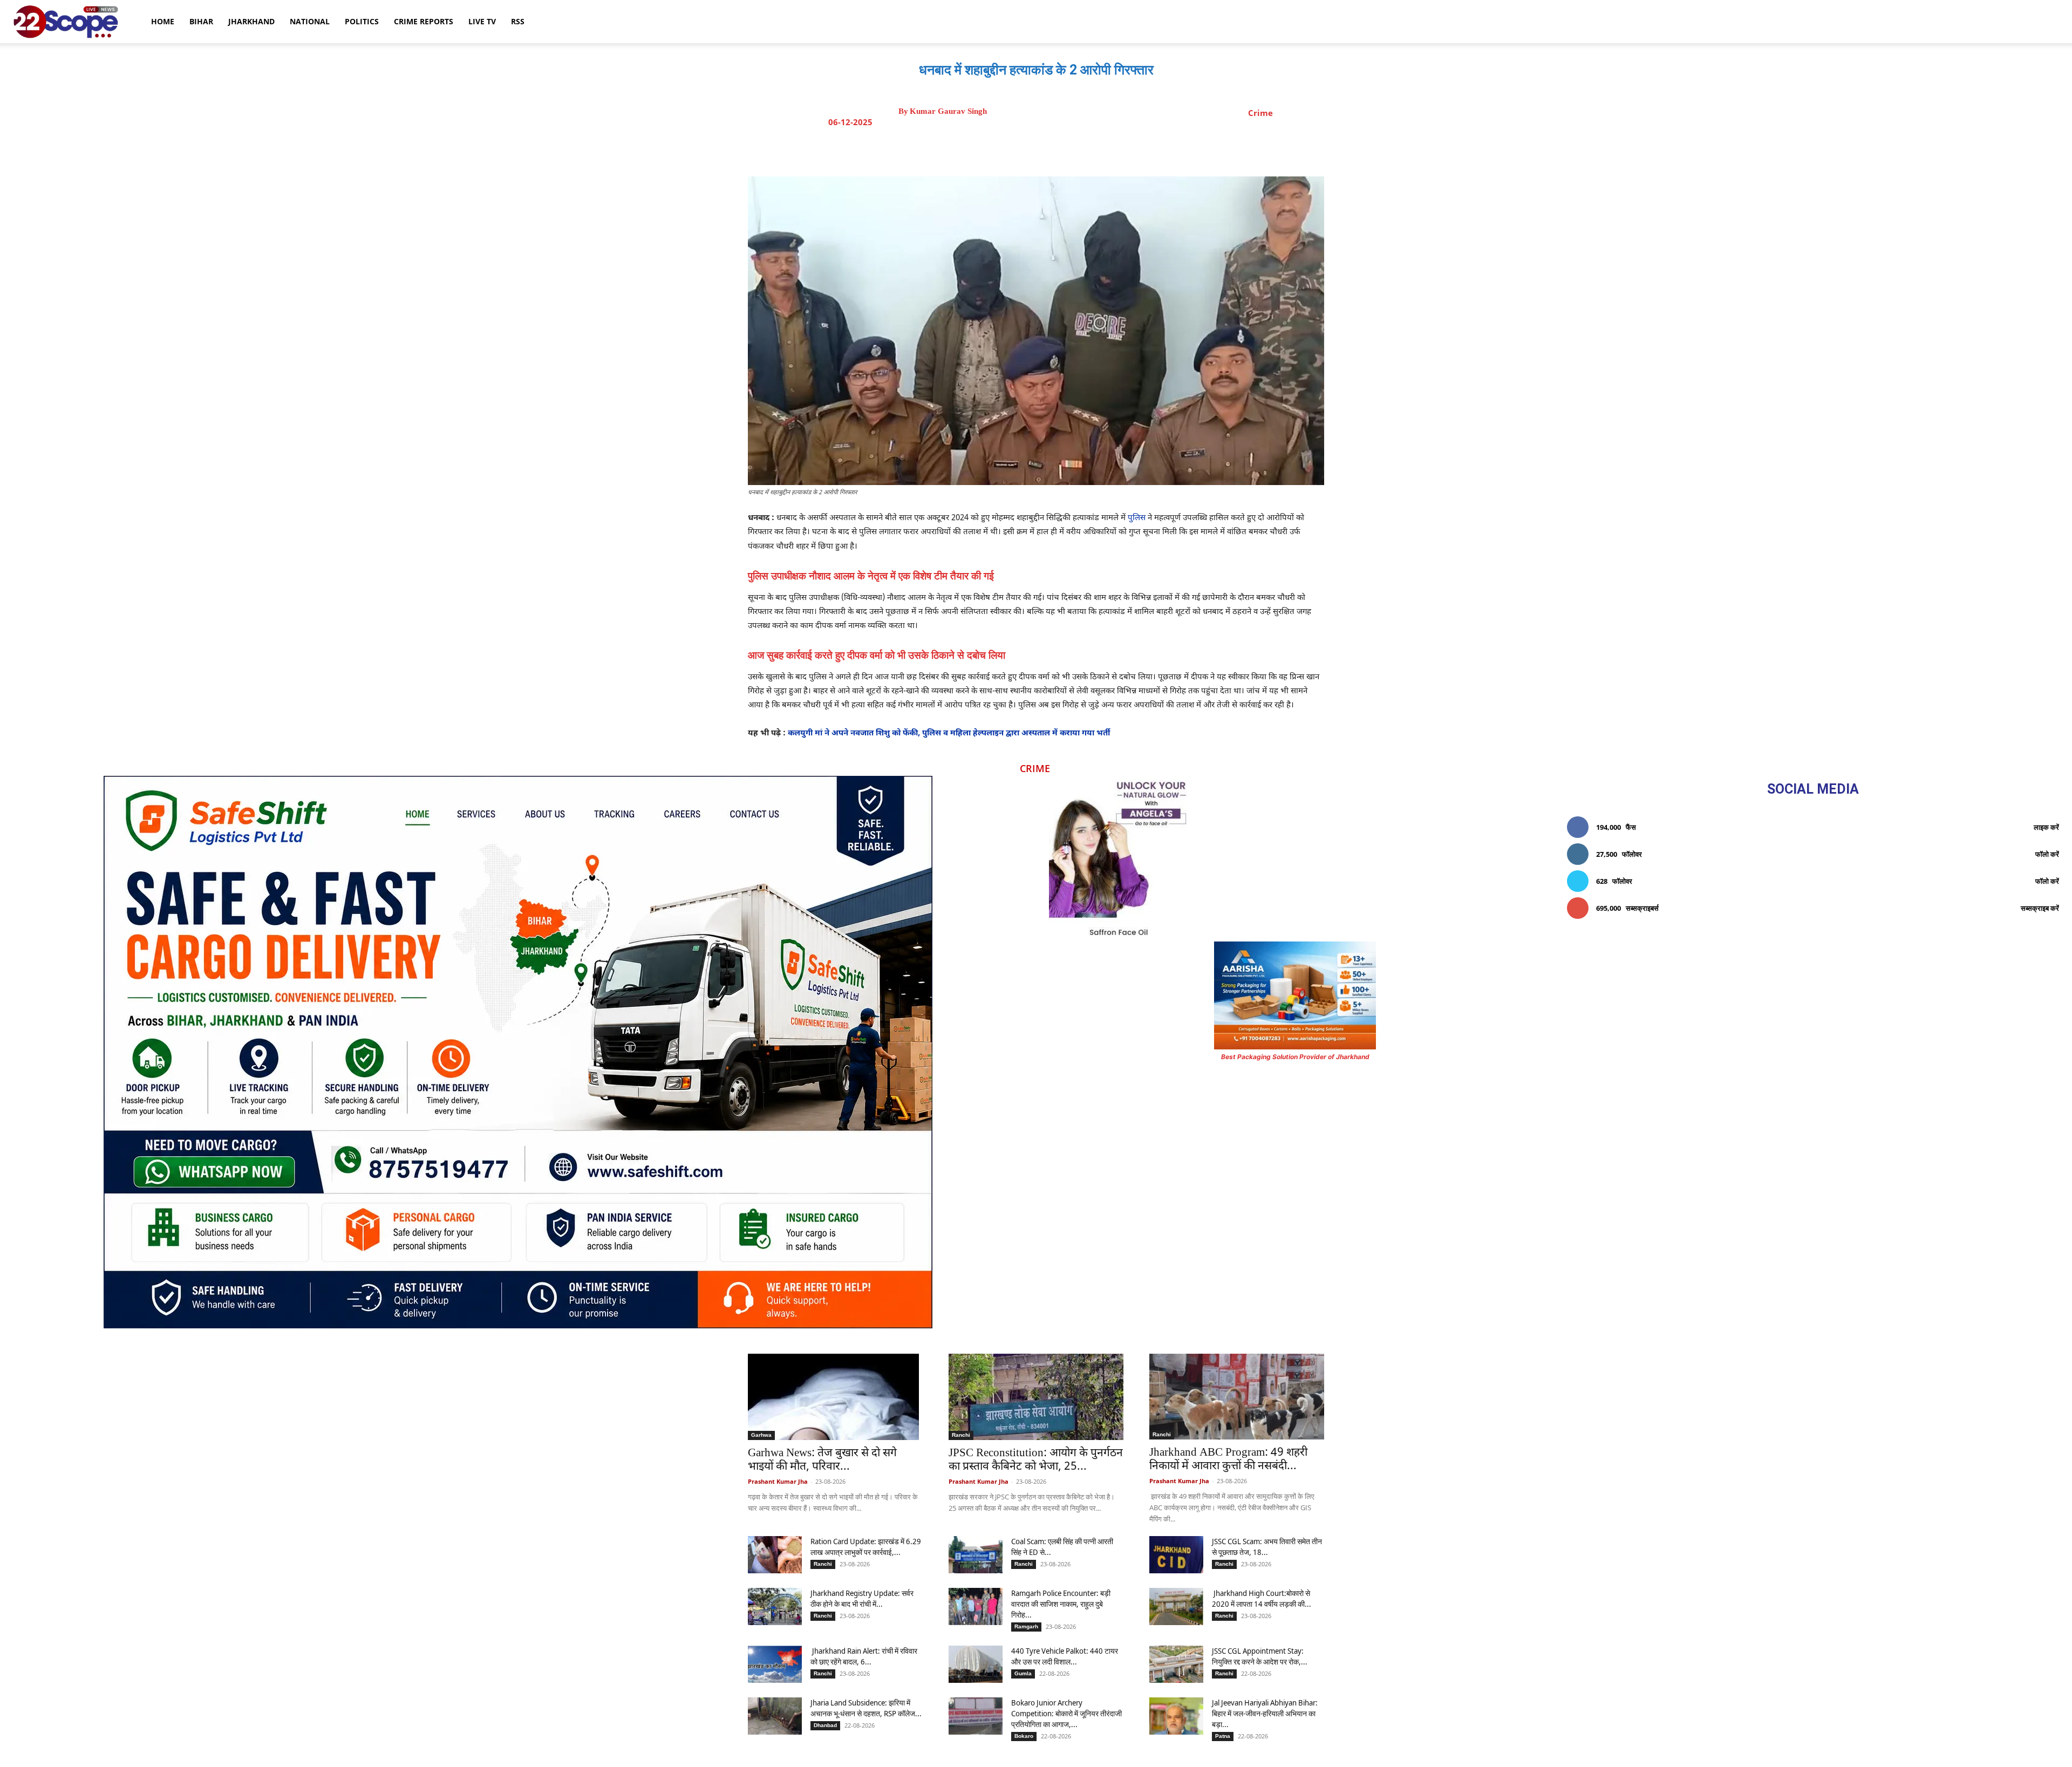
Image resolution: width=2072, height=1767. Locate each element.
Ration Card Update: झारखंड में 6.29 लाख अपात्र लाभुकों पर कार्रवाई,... (866, 1547)
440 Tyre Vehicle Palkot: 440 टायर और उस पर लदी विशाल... (1065, 1656)
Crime (1260, 113)
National (310, 21)
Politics (362, 21)
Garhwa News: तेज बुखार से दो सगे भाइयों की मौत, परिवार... (822, 1460)
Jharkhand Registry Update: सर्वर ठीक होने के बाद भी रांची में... (862, 1598)
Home (163, 21)
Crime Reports (424, 21)
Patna (1223, 1736)
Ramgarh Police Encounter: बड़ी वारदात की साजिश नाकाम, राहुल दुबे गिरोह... (1061, 1604)
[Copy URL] (1108, 149)
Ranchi (961, 1435)
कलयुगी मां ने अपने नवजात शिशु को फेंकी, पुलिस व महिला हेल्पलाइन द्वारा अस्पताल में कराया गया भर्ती (949, 734)
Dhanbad (825, 1725)
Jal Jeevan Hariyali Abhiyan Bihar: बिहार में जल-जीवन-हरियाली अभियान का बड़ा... (1265, 1713)
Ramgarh (1026, 1626)
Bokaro (1024, 1736)
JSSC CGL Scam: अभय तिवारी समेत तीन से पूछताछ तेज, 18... (1267, 1547)
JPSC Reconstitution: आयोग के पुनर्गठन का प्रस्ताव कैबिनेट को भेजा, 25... (1036, 1460)
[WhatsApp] (1083, 149)
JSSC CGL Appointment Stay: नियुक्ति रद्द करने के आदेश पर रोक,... (1260, 1656)
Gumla (1023, 1673)
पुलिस (1137, 518)
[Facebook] (1008, 149)
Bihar (201, 21)
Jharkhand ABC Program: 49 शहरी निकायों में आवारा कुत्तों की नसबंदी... (1228, 1460)
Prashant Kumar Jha (778, 1481)
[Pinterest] (1058, 149)
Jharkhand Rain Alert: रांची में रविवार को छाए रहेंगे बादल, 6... (864, 1656)
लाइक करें (2046, 827)
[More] (1133, 149)
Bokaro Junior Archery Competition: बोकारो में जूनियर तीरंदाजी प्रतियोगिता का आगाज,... (1066, 1713)
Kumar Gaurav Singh (948, 111)
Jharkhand (251, 21)
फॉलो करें (2047, 854)
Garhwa (761, 1435)
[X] (1033, 149)
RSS (518, 21)
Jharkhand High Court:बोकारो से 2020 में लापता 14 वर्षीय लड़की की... (1262, 1598)
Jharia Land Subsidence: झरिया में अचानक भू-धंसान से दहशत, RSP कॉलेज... (866, 1708)
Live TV (482, 21)
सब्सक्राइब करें (2040, 908)
